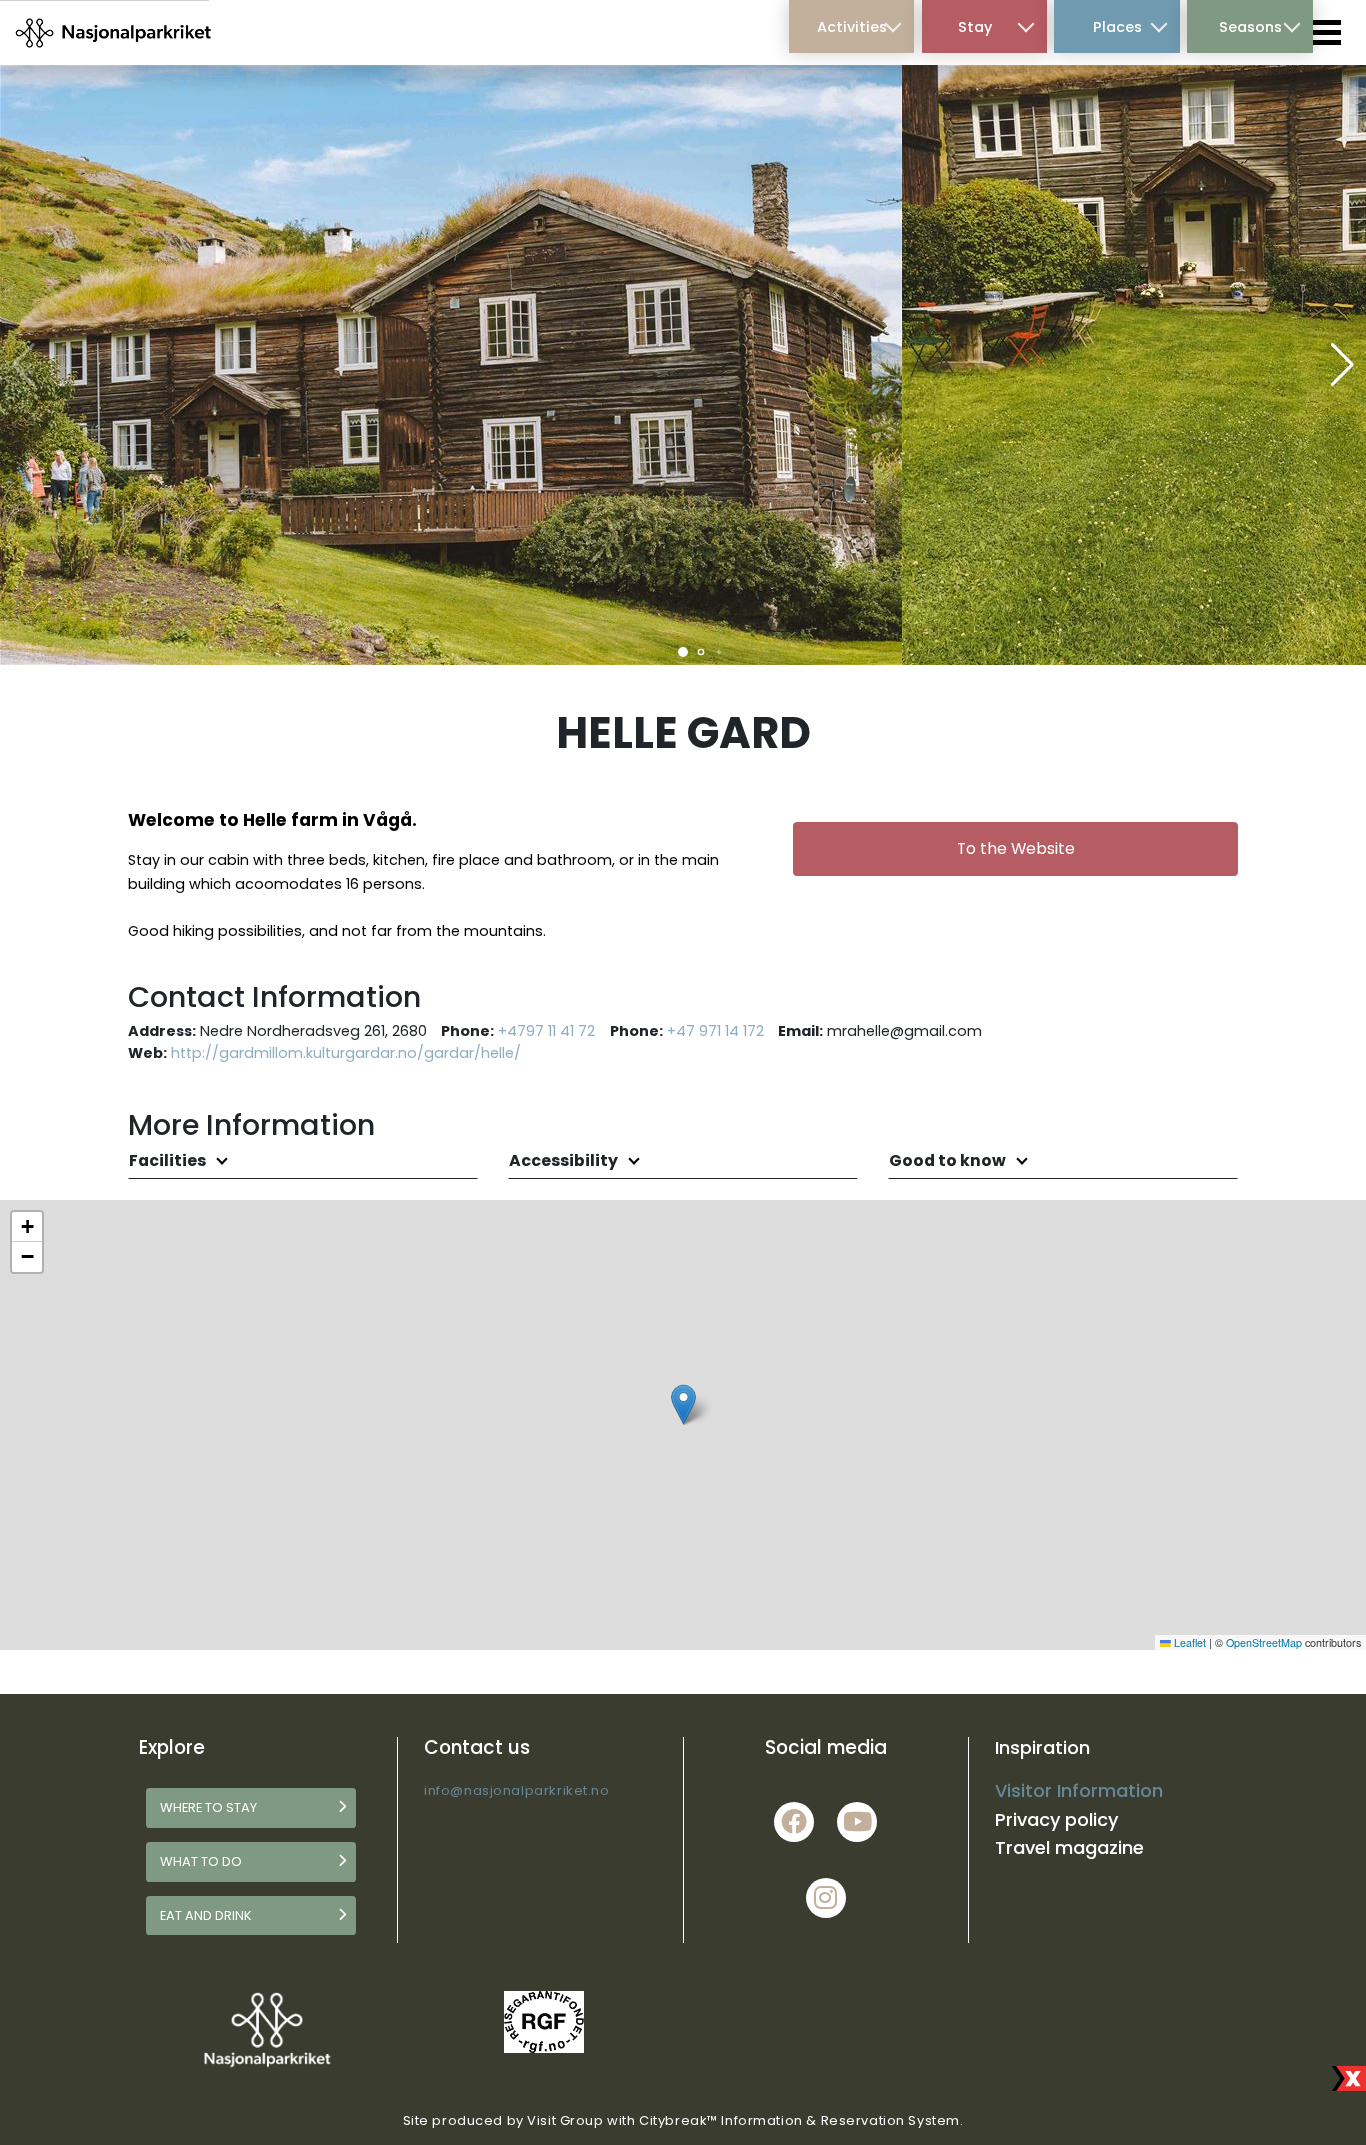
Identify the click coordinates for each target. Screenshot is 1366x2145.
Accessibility (565, 1160)
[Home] (114, 32)
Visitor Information (1079, 1790)
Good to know (949, 1160)
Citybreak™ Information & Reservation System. (801, 2120)
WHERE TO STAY (208, 1807)
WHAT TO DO (201, 1861)
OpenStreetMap (1264, 1642)
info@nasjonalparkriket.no (516, 1790)
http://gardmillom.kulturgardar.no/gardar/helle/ (346, 1053)
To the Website (1016, 848)
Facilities (169, 1160)
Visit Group (565, 2120)
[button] (683, 652)
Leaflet (1188, 1642)
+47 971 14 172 (715, 1031)
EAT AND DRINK (206, 1915)
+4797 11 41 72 (546, 1031)
